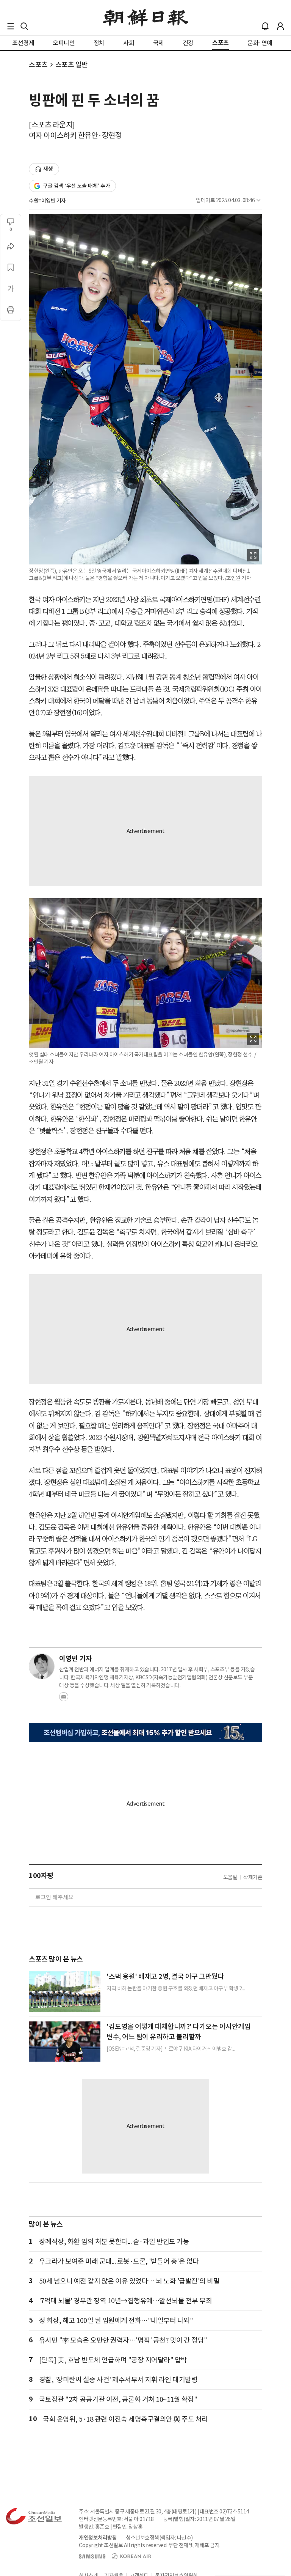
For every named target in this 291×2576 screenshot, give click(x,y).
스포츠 (38, 65)
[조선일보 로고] (146, 18)
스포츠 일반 (72, 65)
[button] (11, 26)
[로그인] (280, 26)
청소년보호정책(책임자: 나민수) (159, 2538)
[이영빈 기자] (42, 1666)
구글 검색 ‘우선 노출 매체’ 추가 (77, 186)
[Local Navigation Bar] (11, 26)
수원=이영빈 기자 (47, 201)
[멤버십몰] (145, 1733)
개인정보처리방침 (98, 2538)
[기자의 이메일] (64, 1699)
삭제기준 (253, 1877)
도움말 (230, 1877)
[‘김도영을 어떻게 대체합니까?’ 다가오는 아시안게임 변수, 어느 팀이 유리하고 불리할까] (65, 2042)
